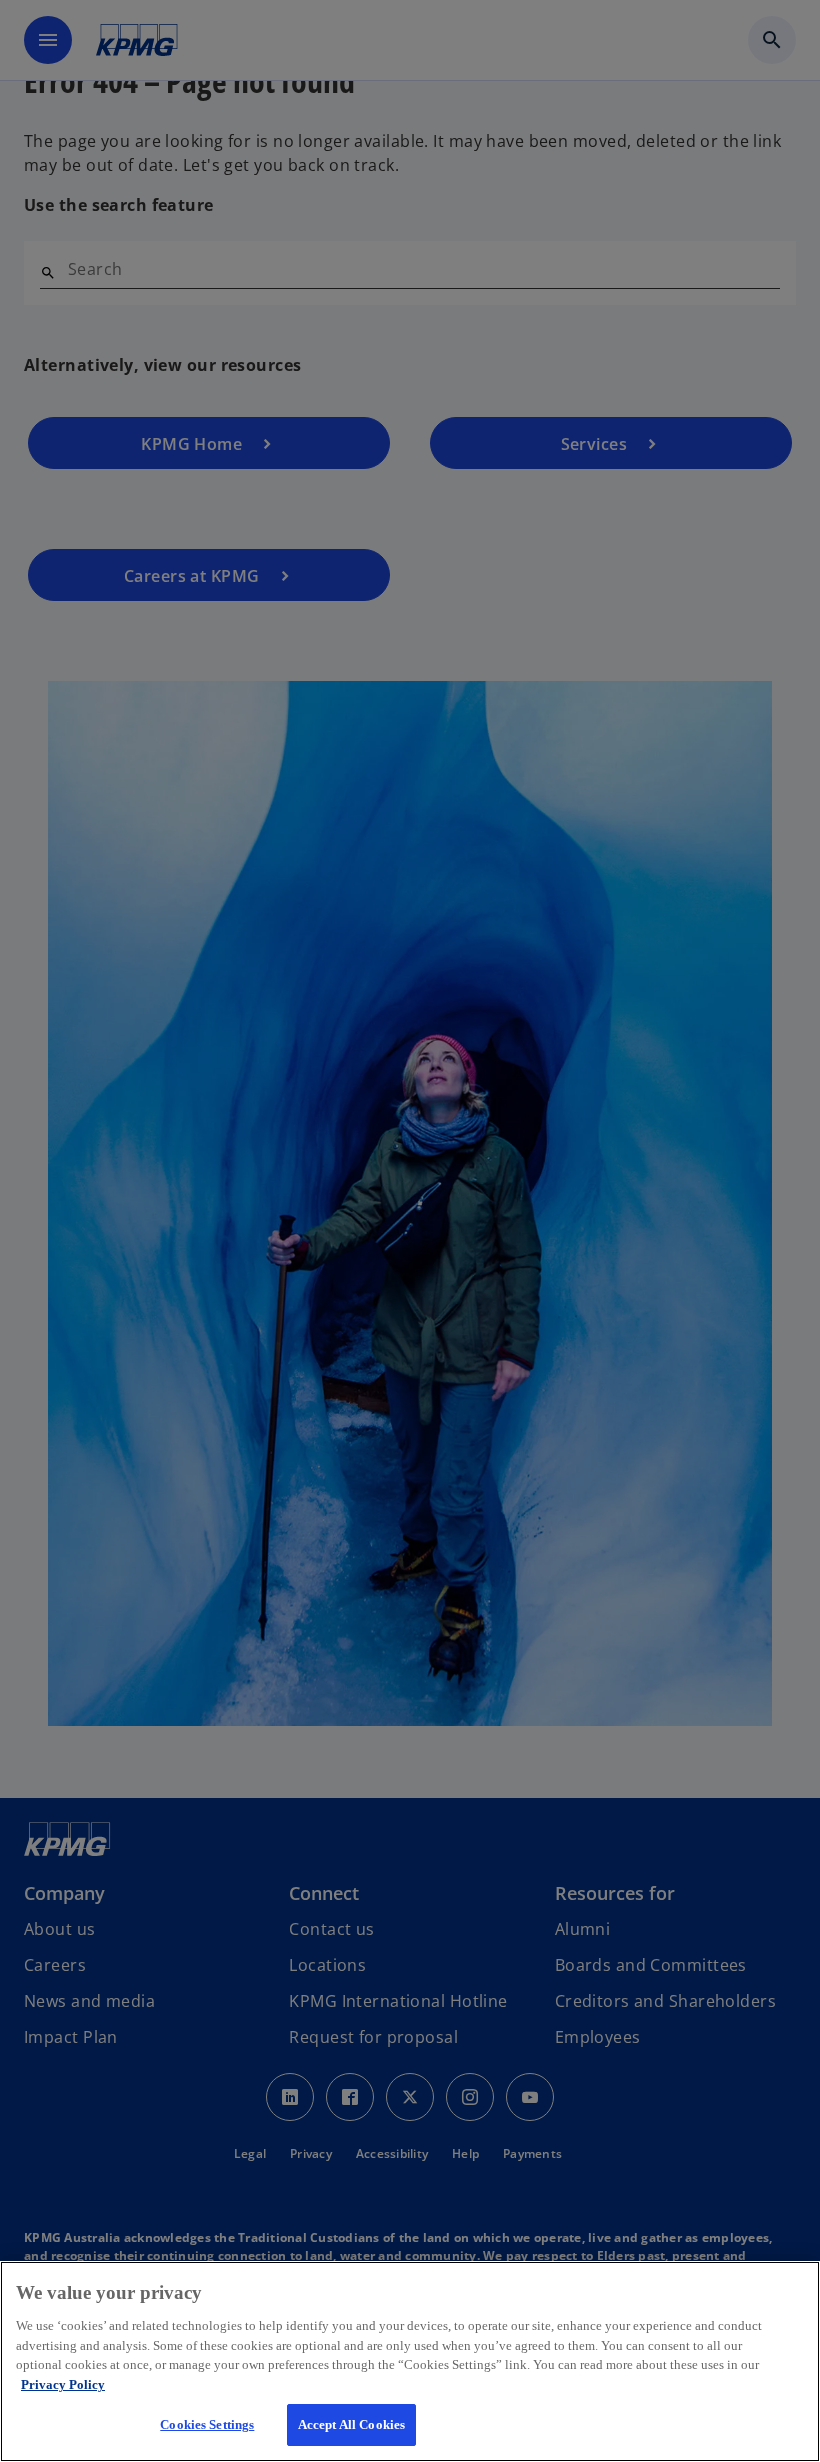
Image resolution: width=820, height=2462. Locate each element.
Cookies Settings (207, 2424)
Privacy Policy (63, 2384)
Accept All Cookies (351, 2424)
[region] (410, 2361)
